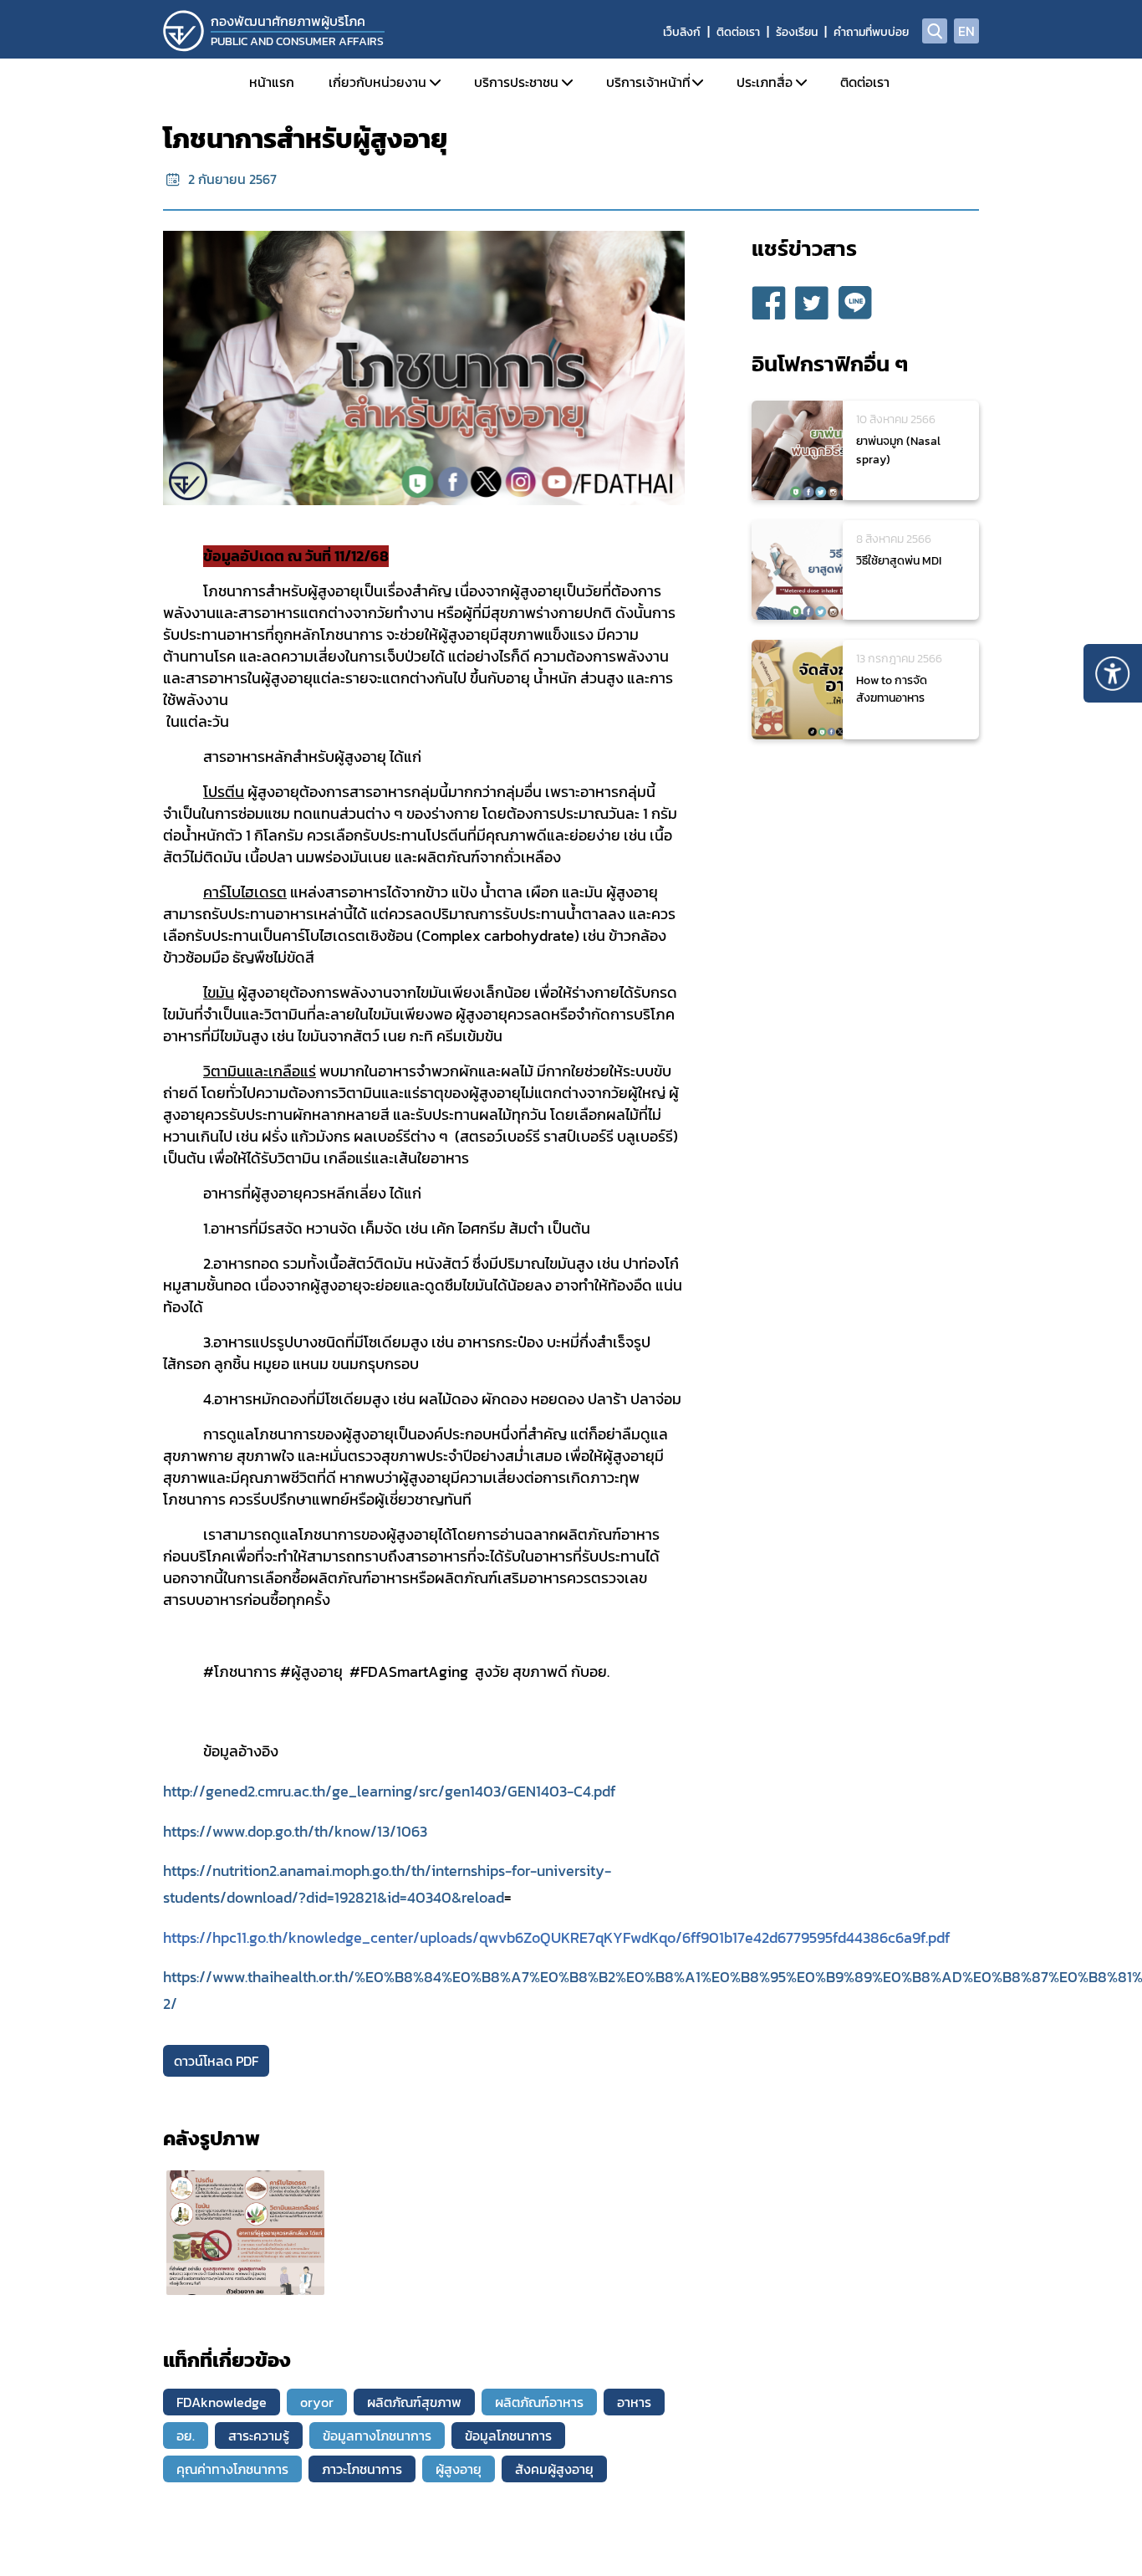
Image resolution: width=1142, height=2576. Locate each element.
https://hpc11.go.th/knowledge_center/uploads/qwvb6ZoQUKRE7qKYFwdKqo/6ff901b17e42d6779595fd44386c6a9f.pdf (556, 1938)
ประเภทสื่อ (765, 82)
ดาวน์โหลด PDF (216, 2061)
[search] (935, 31)
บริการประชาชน (516, 82)
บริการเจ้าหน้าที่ (648, 82)
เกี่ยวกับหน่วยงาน (377, 82)
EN (966, 31)
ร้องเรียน (797, 32)
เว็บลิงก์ (682, 32)
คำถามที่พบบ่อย (871, 32)
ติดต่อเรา (738, 32)
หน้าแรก (272, 82)
